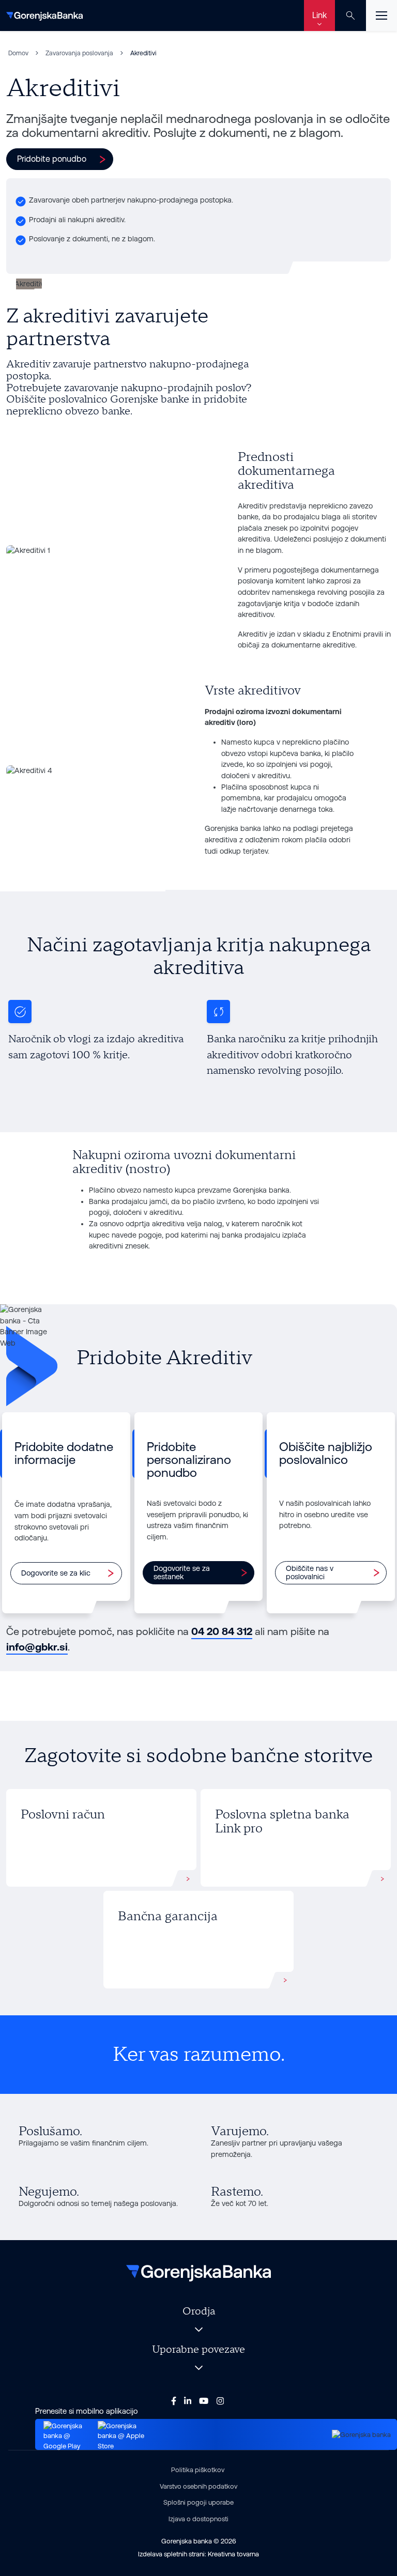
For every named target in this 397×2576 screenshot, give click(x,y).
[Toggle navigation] (381, 16)
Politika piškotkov (198, 2470)
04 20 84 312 (222, 1631)
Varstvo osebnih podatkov (198, 2486)
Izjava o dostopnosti (198, 2519)
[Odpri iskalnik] (350, 16)
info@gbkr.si (37, 1647)
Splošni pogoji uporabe (198, 2502)
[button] (60, 159)
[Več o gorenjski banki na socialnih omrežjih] (174, 2401)
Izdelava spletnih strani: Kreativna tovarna (198, 2554)
